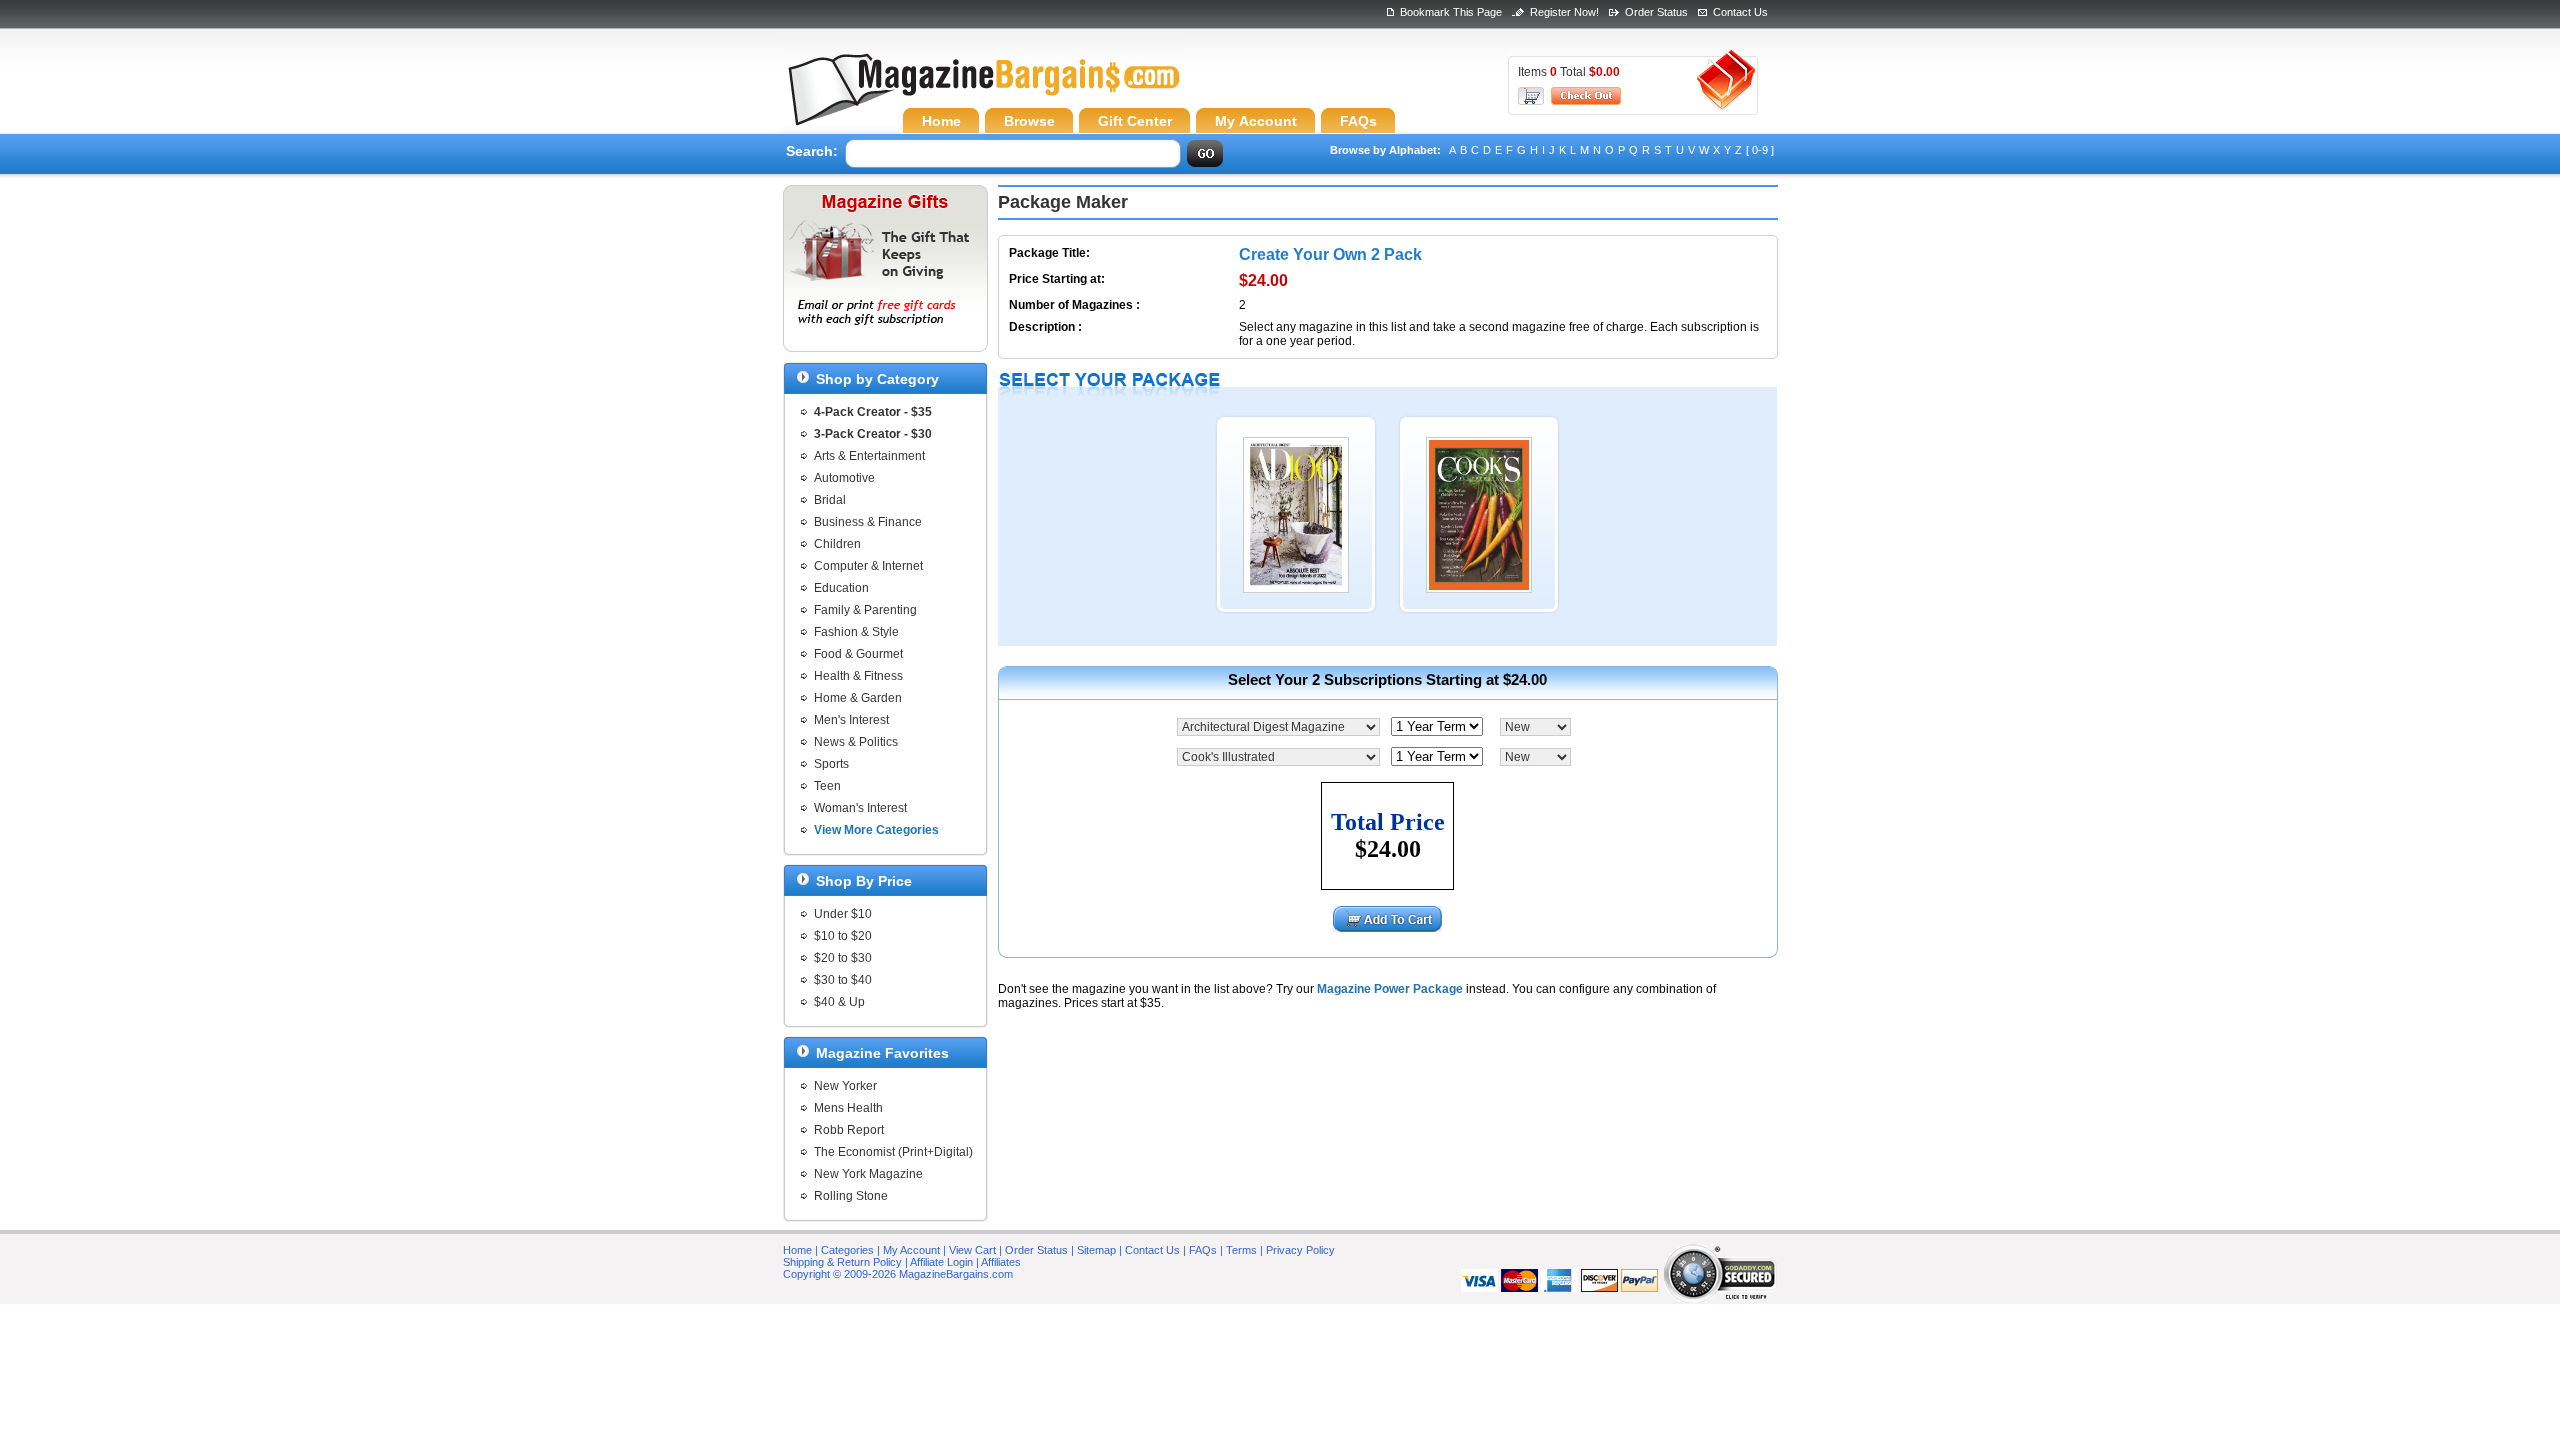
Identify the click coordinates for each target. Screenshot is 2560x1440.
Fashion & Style (856, 632)
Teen (827, 786)
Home (797, 1250)
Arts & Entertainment (869, 456)
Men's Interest (851, 720)
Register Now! (1564, 12)
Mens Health (848, 1108)
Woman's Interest (860, 808)
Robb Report (849, 1130)
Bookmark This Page (1451, 12)
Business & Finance (868, 522)
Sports (831, 764)
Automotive (844, 478)
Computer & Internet (868, 566)
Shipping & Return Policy (842, 1262)
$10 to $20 (843, 936)
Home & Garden (858, 698)
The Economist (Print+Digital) (893, 1152)
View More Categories (876, 830)
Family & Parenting (865, 610)
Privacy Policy (1300, 1250)
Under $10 (843, 914)
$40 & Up (839, 1002)
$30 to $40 (843, 980)
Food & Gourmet (858, 654)
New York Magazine (868, 1174)
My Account (911, 1250)
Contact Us (1740, 12)
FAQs (1203, 1250)
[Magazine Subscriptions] (983, 95)
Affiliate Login (941, 1262)
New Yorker (845, 1086)
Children (837, 544)
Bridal (830, 500)
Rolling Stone (851, 1196)
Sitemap (1096, 1250)
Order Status (1656, 12)
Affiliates (1001, 1262)
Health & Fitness (858, 676)
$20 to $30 (843, 958)
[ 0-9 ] (1760, 150)
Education (841, 588)
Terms (1241, 1250)
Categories (847, 1250)
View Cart (972, 1250)
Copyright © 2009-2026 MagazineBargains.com (898, 1274)
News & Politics (856, 742)
